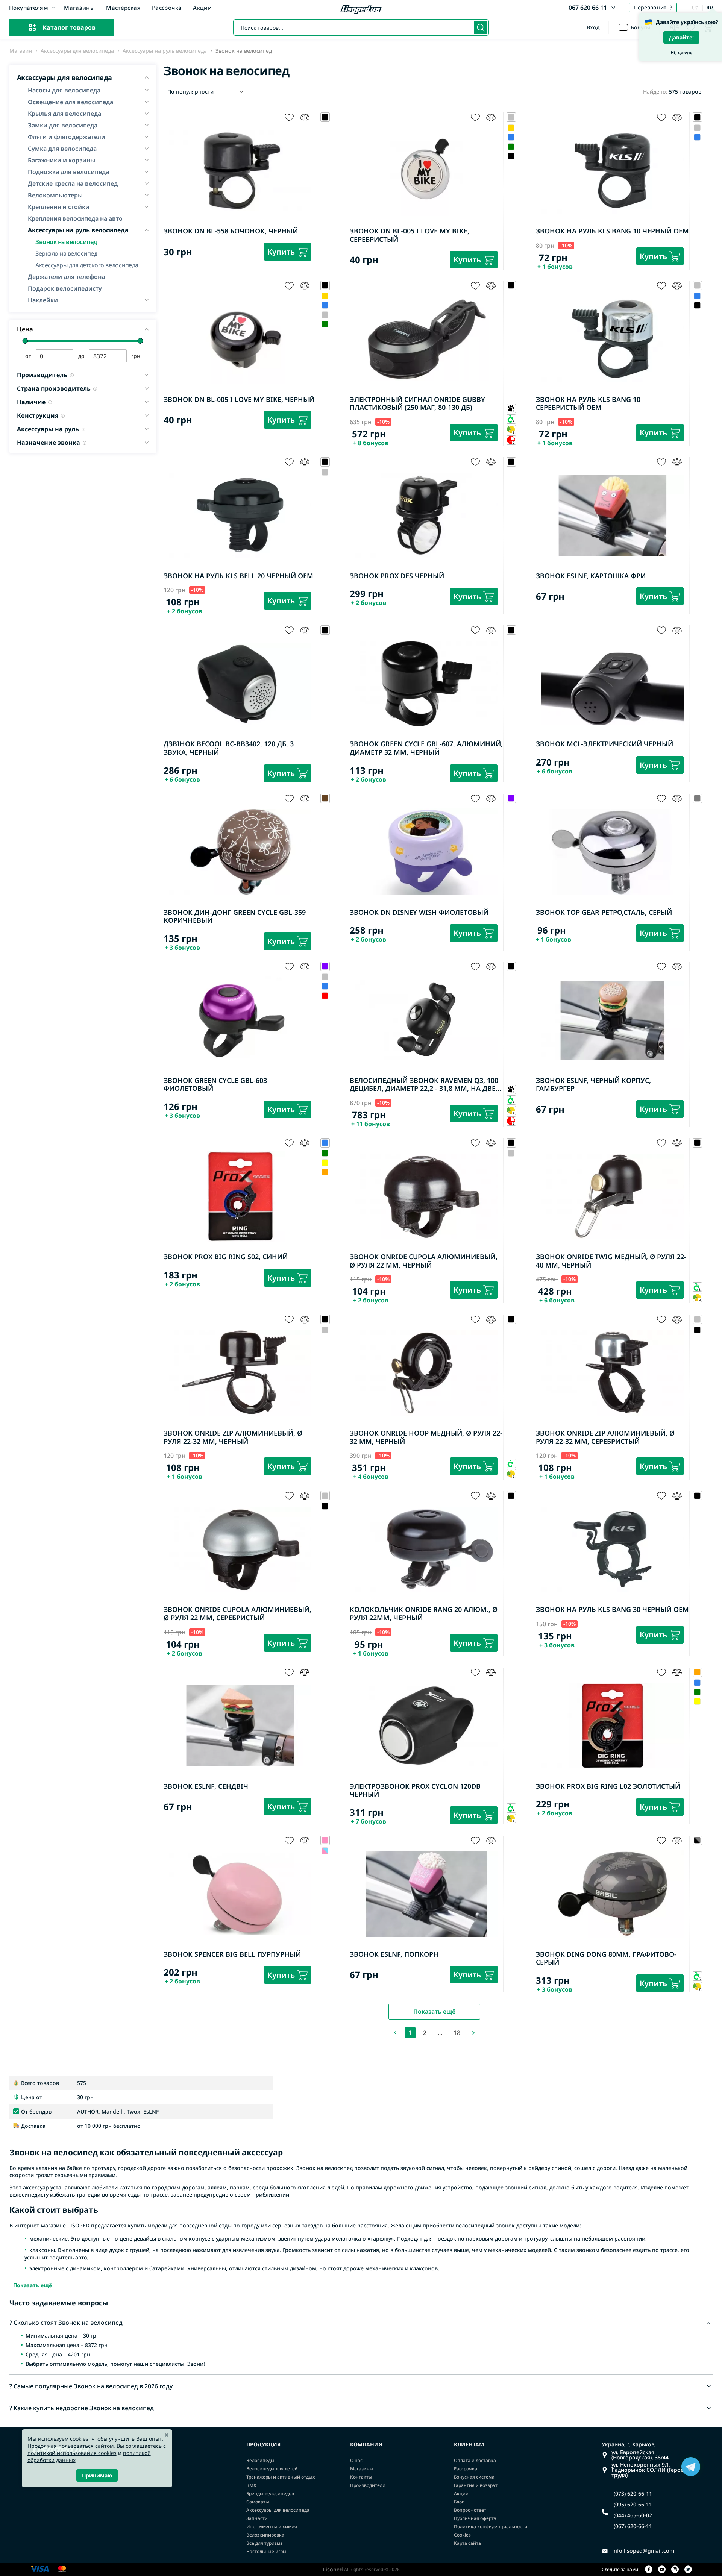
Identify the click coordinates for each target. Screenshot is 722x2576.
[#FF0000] (325, 996)
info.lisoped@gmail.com (643, 2551)
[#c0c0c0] (697, 128)
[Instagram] (675, 2570)
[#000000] (511, 156)
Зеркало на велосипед (66, 253)
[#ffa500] (325, 1172)
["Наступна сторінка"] (473, 2033)
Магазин (21, 51)
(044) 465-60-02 (633, 2515)
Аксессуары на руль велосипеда (165, 51)
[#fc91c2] (325, 1851)
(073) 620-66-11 (633, 2494)
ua (695, 7)
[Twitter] (688, 2570)
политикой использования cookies (72, 2453)
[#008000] (511, 146)
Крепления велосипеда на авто (75, 218)
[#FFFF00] (325, 1163)
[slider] (25, 341)
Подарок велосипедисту (65, 288)
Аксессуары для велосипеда (77, 51)
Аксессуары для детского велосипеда (87, 265)
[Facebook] (649, 2570)
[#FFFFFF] (325, 1860)
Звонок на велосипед (66, 241)
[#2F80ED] (511, 137)
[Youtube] (662, 2570)
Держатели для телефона (66, 277)
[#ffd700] (511, 128)
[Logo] (361, 10)
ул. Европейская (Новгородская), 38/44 (640, 2455)
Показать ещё (434, 2012)
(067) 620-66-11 (633, 2526)
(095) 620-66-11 (633, 2505)
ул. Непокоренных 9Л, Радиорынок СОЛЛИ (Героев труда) (649, 2470)
